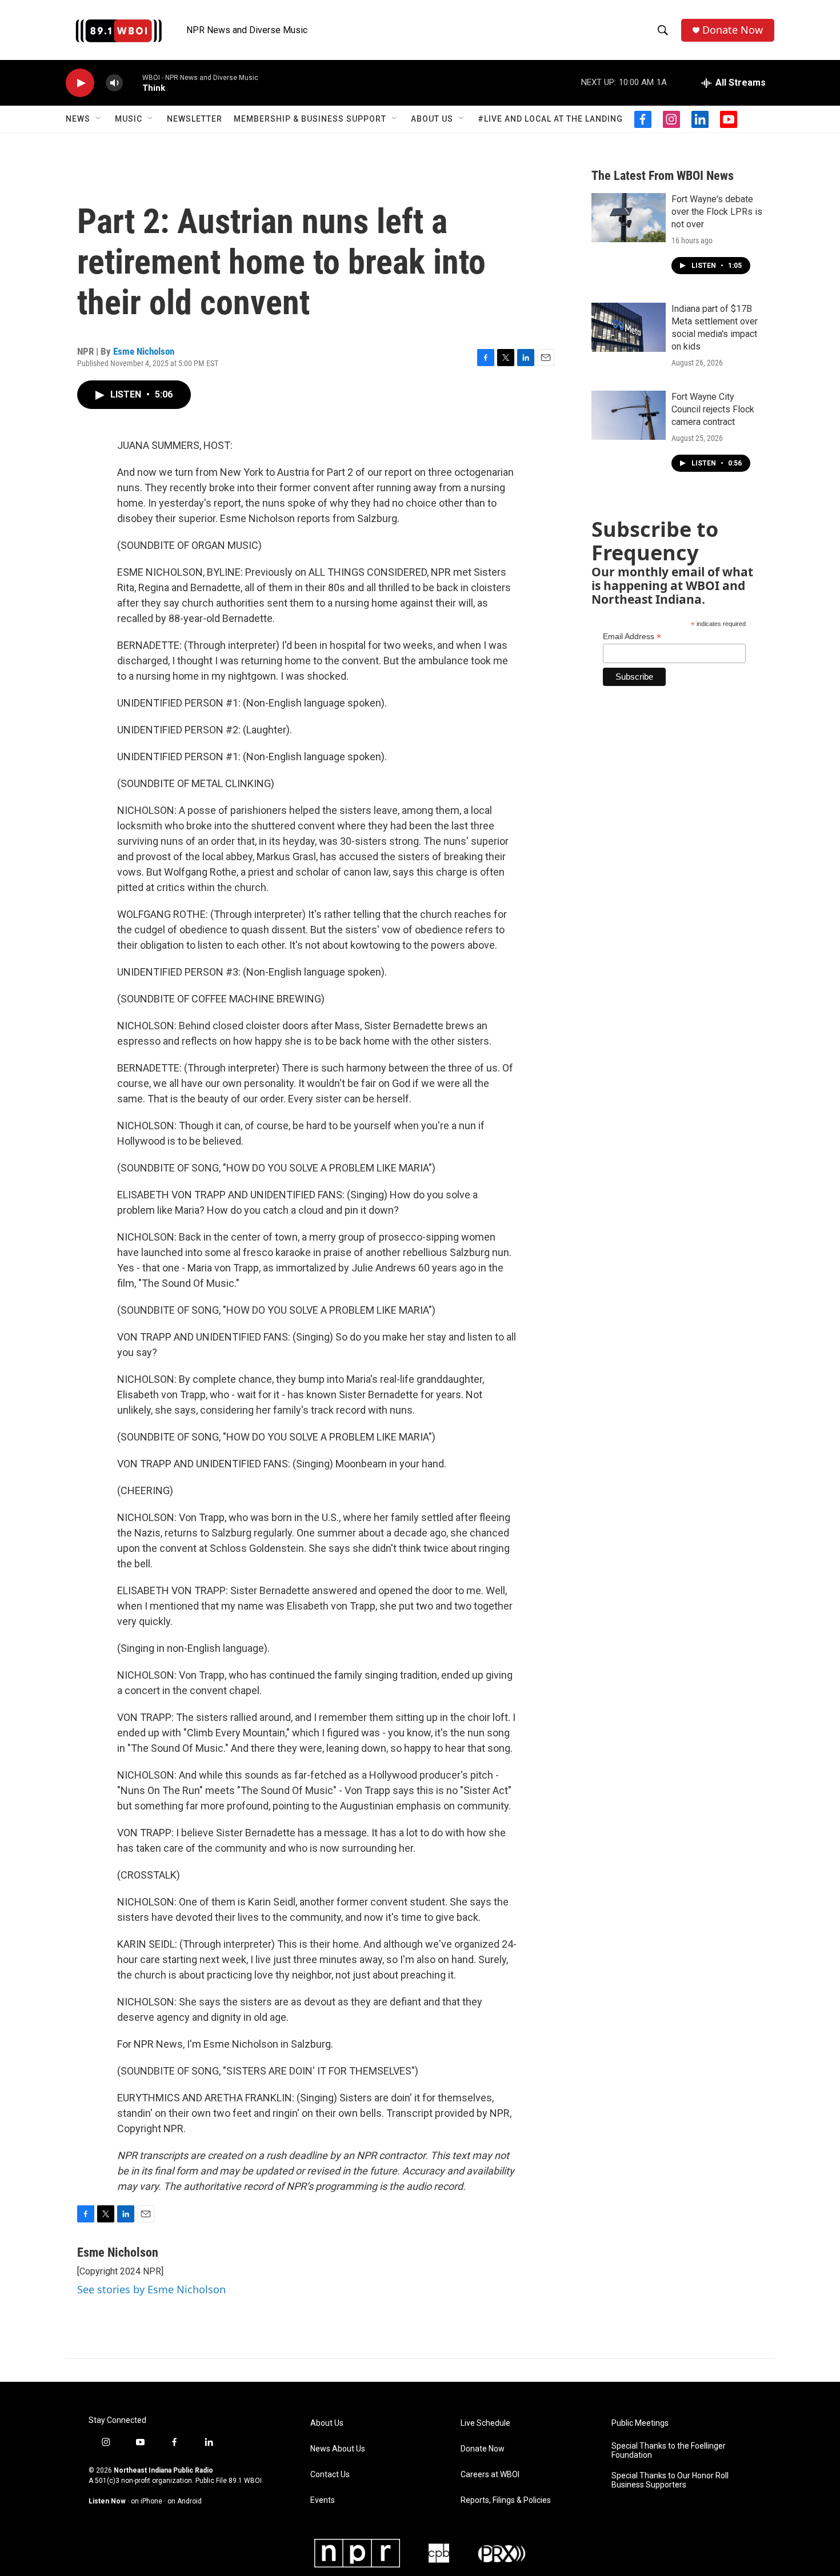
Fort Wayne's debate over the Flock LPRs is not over (717, 212)
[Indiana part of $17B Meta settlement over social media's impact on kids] (629, 327)
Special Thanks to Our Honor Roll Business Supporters (670, 2480)
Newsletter (195, 119)
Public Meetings (640, 2423)
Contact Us (330, 2475)
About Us (432, 119)
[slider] (133, 83)
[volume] (114, 83)
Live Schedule (485, 2423)
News (78, 119)
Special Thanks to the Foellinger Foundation (669, 2451)
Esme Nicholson (144, 351)
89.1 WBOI (245, 2481)
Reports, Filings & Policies (506, 2500)
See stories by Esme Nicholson (151, 2289)
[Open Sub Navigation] (99, 119)
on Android (185, 2501)
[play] (80, 83)
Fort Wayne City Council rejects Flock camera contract (713, 409)
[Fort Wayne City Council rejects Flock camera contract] (629, 415)
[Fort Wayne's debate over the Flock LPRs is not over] (629, 218)
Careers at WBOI (490, 2475)
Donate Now (733, 30)
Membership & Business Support (310, 119)
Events (323, 2500)
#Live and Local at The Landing (550, 119)
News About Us (338, 2449)
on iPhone (147, 2501)
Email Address (632, 637)
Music (129, 119)
